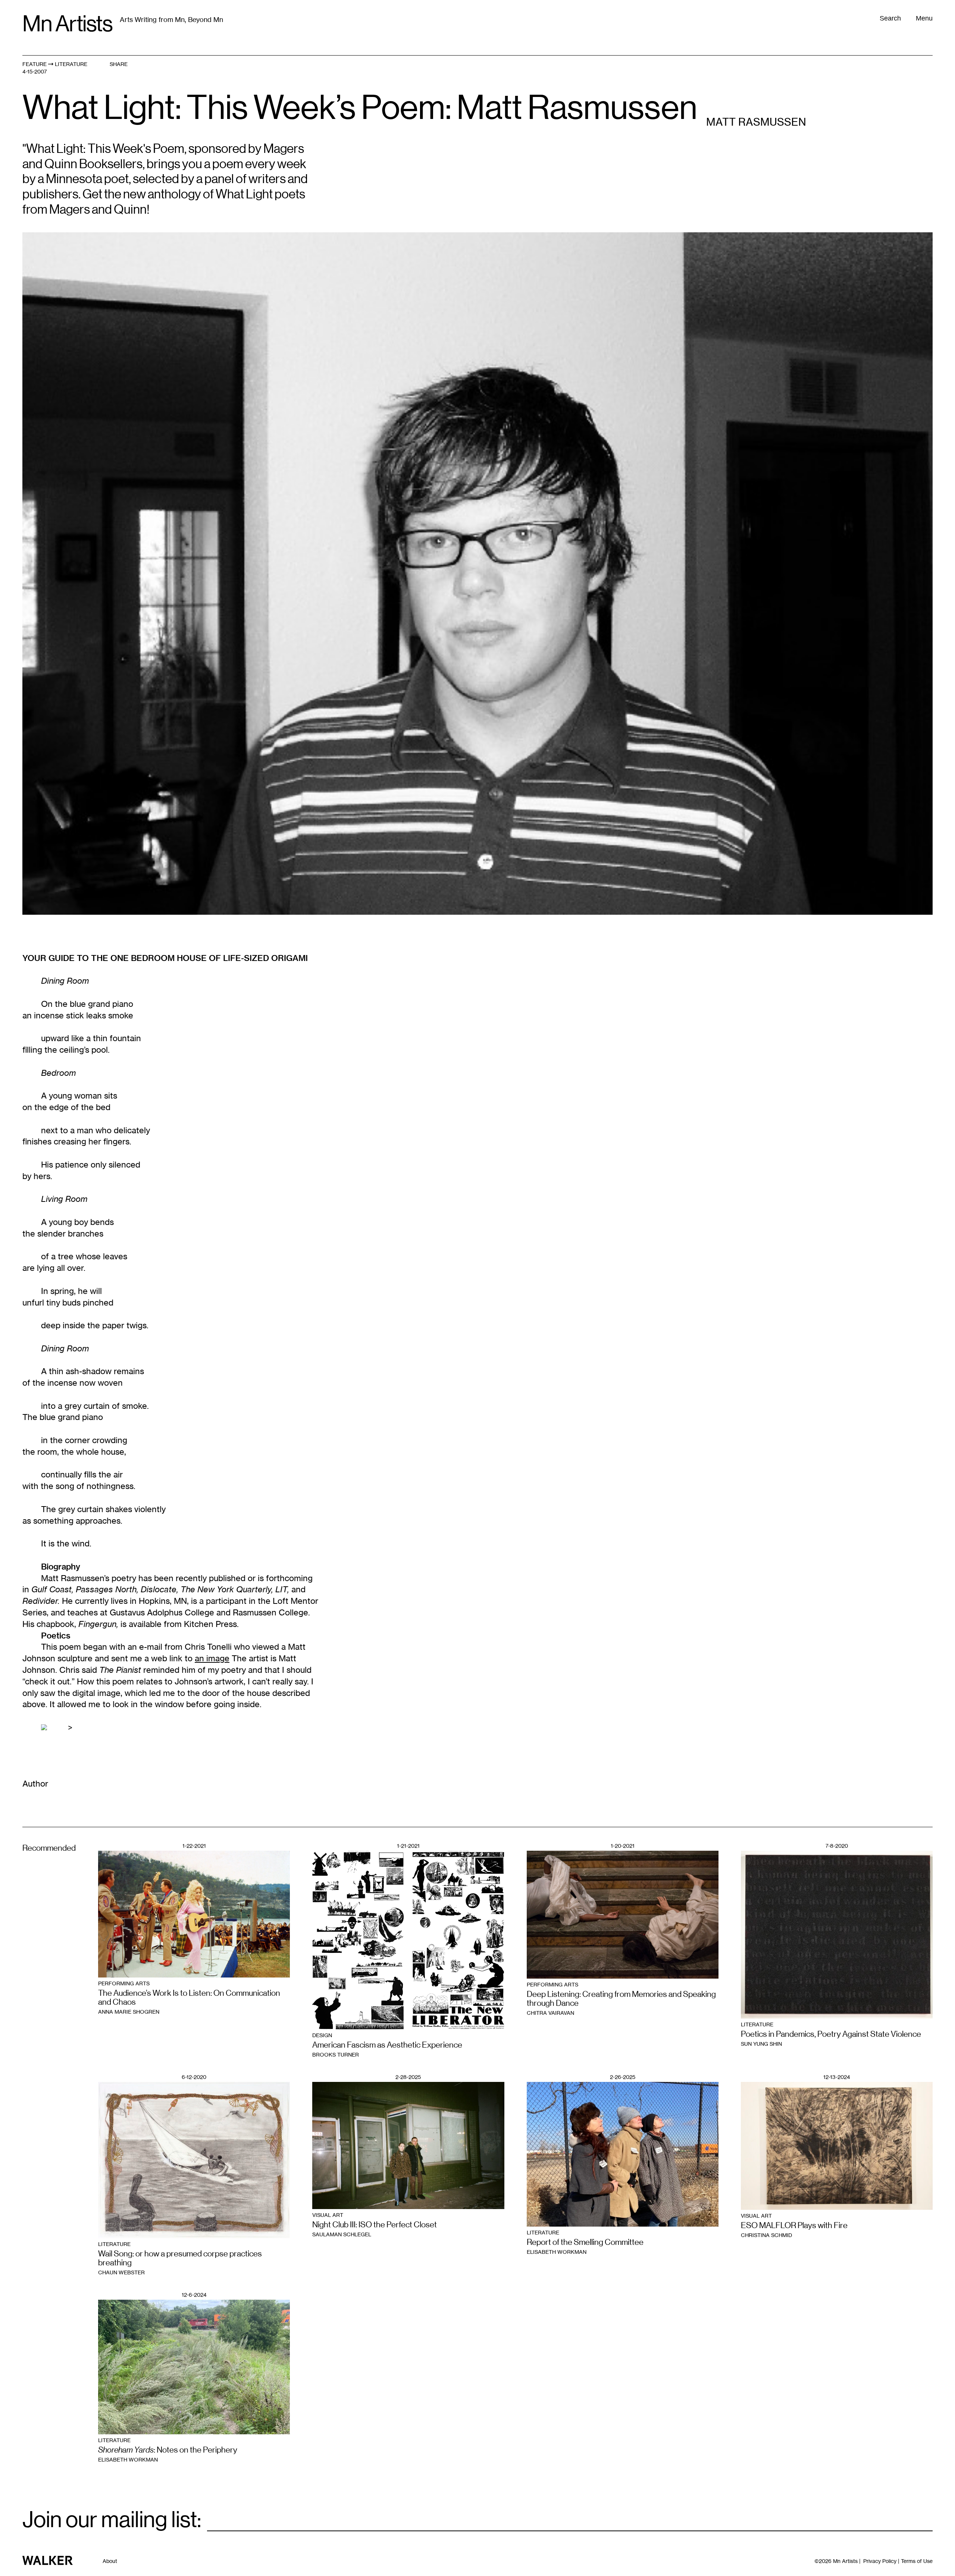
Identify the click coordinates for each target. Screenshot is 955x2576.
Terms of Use (917, 2561)
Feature (35, 64)
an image (212, 1658)
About (110, 2561)
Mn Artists (67, 24)
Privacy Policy (880, 2561)
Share (119, 64)
